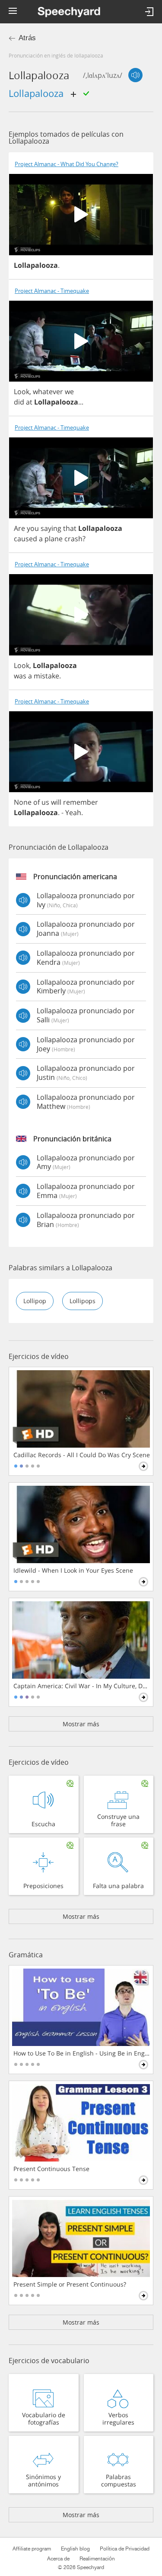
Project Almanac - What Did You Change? (67, 164)
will (56, 802)
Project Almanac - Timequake (52, 291)
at (29, 402)
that (70, 528)
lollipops (83, 1301)
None (23, 802)
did (19, 402)
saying (51, 528)
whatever (48, 392)
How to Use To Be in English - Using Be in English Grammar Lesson (82, 2053)
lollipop (35, 1301)
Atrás (27, 38)
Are (19, 528)
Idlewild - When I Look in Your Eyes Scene (73, 1571)
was (20, 676)
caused (25, 539)
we (69, 392)
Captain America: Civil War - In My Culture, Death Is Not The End (82, 1686)
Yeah (73, 813)
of (37, 802)
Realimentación (97, 2559)
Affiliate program (32, 2549)
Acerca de (58, 2559)
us (45, 802)
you (33, 528)
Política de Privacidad (125, 2549)
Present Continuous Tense (51, 2169)
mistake (46, 676)
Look (22, 392)
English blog (75, 2549)
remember (81, 802)
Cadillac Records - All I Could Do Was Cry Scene (82, 1455)
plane (54, 539)
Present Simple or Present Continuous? (70, 2284)
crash (73, 539)
